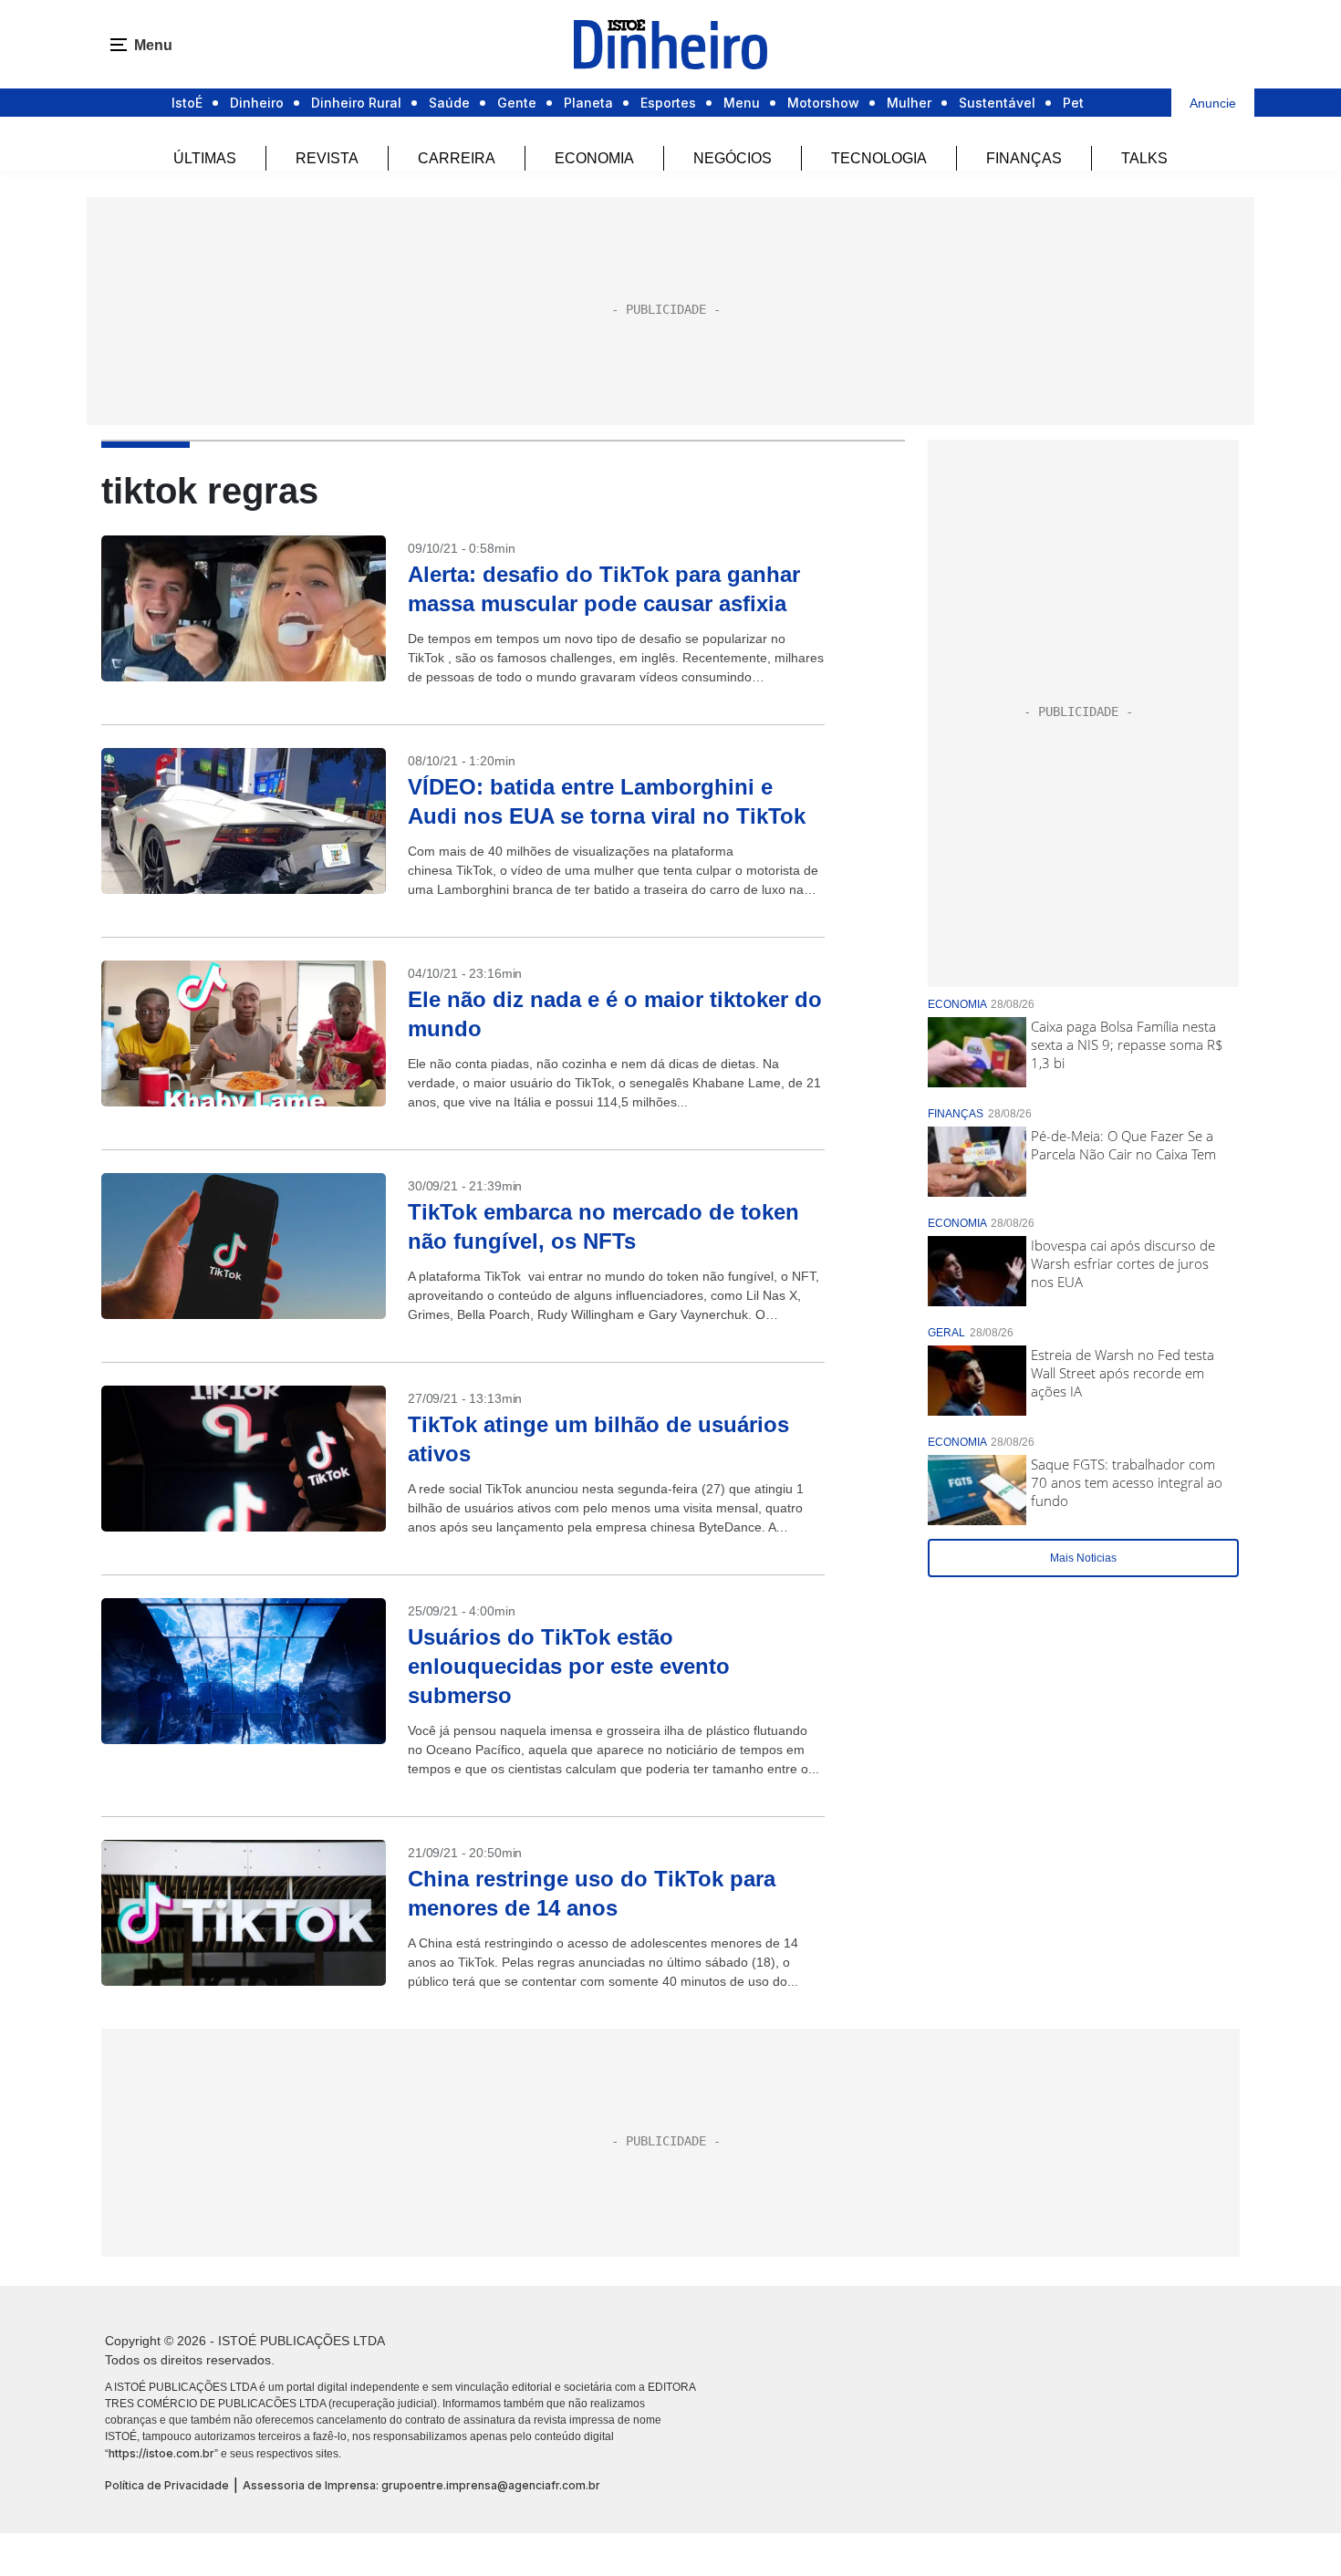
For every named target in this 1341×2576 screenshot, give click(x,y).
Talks (1144, 158)
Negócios (733, 158)
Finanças (1024, 158)
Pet (1073, 103)
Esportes (668, 103)
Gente (517, 103)
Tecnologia (879, 158)
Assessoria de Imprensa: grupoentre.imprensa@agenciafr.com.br (421, 2485)
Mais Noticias (1083, 1558)
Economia (594, 158)
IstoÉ (187, 103)
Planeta (588, 103)
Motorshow (823, 103)
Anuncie (1213, 103)
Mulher (909, 103)
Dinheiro (257, 103)
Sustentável (997, 103)
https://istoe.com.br (161, 2453)
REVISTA (327, 158)
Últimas (205, 158)
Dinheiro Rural (356, 103)
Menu (742, 103)
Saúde (449, 103)
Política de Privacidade (167, 2485)
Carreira (457, 158)
